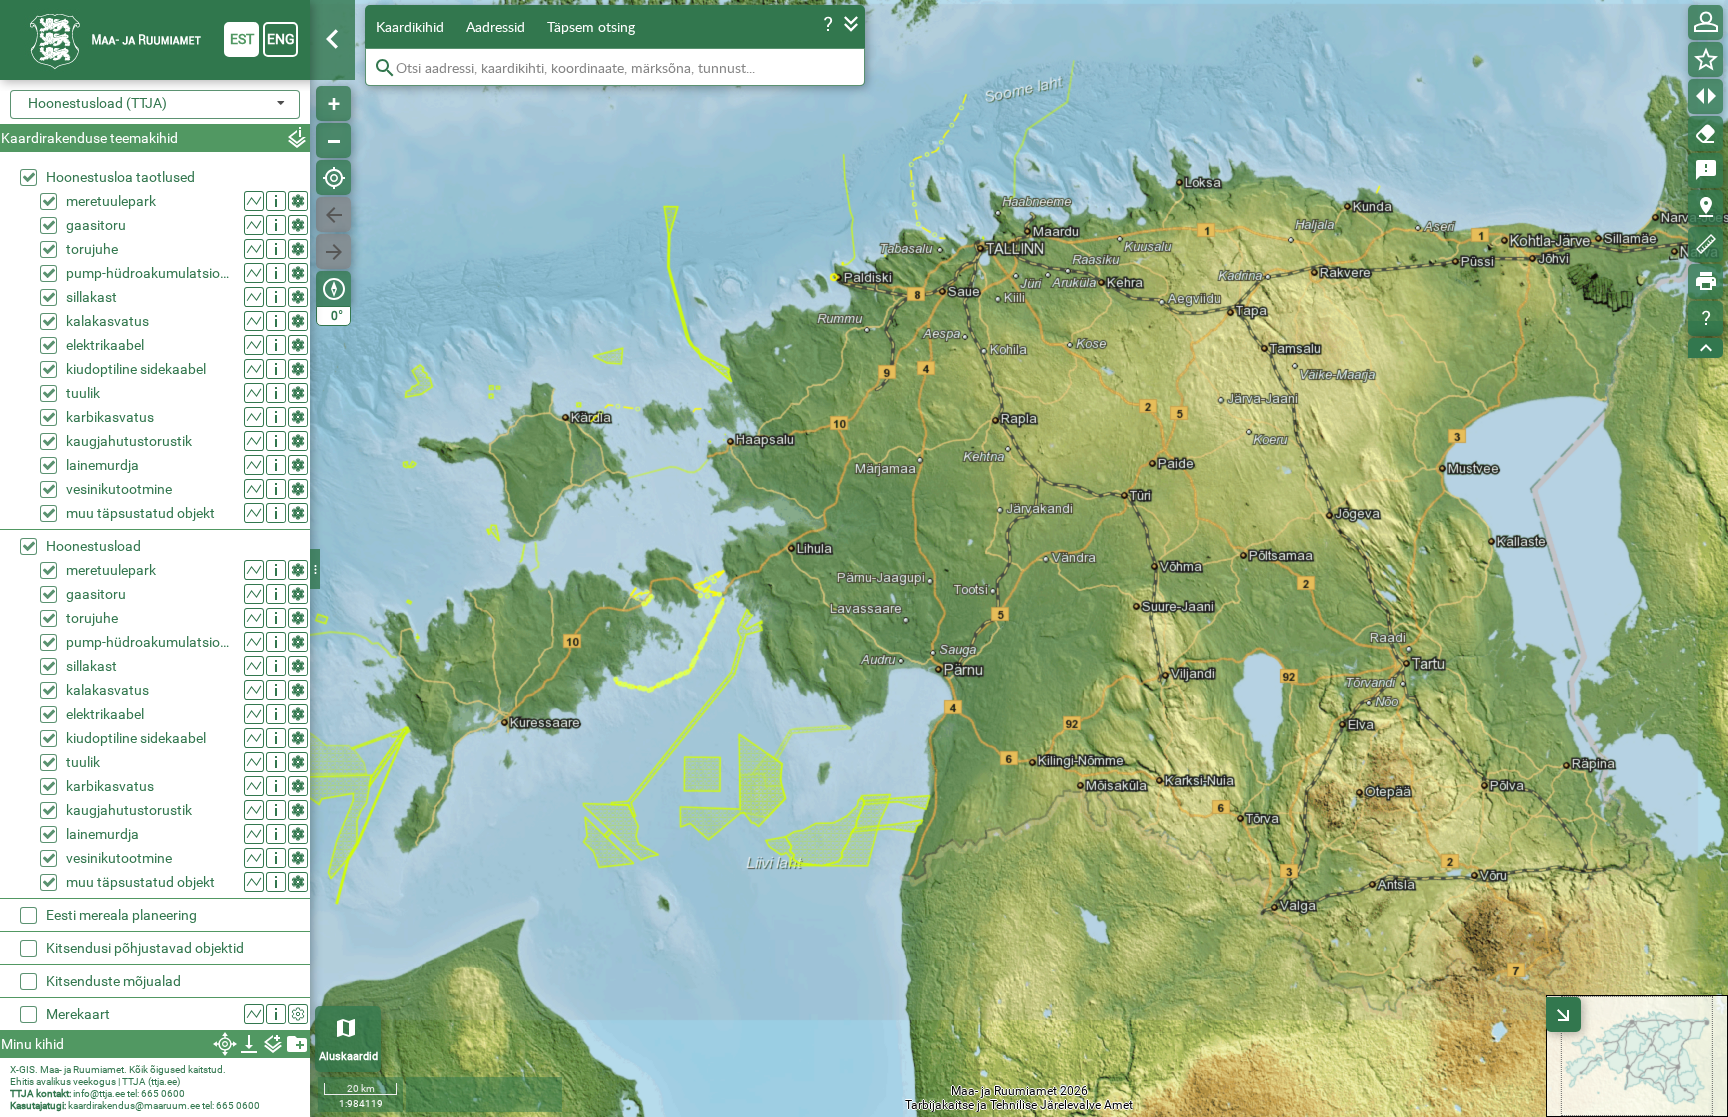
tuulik (83, 393)
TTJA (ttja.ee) (151, 1081)
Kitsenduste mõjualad (113, 981)
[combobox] (155, 104)
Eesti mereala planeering (121, 915)
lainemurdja (102, 465)
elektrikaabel (105, 345)
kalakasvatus (107, 321)
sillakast (91, 297)
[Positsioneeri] (333, 177)
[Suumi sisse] (333, 103)
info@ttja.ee (99, 1093)
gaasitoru (96, 225)
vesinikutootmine (119, 489)
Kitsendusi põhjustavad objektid (145, 948)
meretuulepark (111, 201)
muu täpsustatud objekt (140, 513)
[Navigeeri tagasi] (333, 214)
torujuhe (92, 249)
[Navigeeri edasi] (333, 251)
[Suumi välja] (333, 140)
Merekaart (78, 1014)
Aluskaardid (348, 1056)
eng (281, 39)
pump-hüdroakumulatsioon (150, 273)
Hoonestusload (93, 546)
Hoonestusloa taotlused (120, 177)
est (242, 39)
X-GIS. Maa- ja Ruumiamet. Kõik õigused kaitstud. (118, 1069)
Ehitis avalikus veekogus (63, 1081)
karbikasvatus (110, 417)
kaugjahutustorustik (129, 441)
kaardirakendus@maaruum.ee (134, 1105)
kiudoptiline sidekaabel (136, 369)
